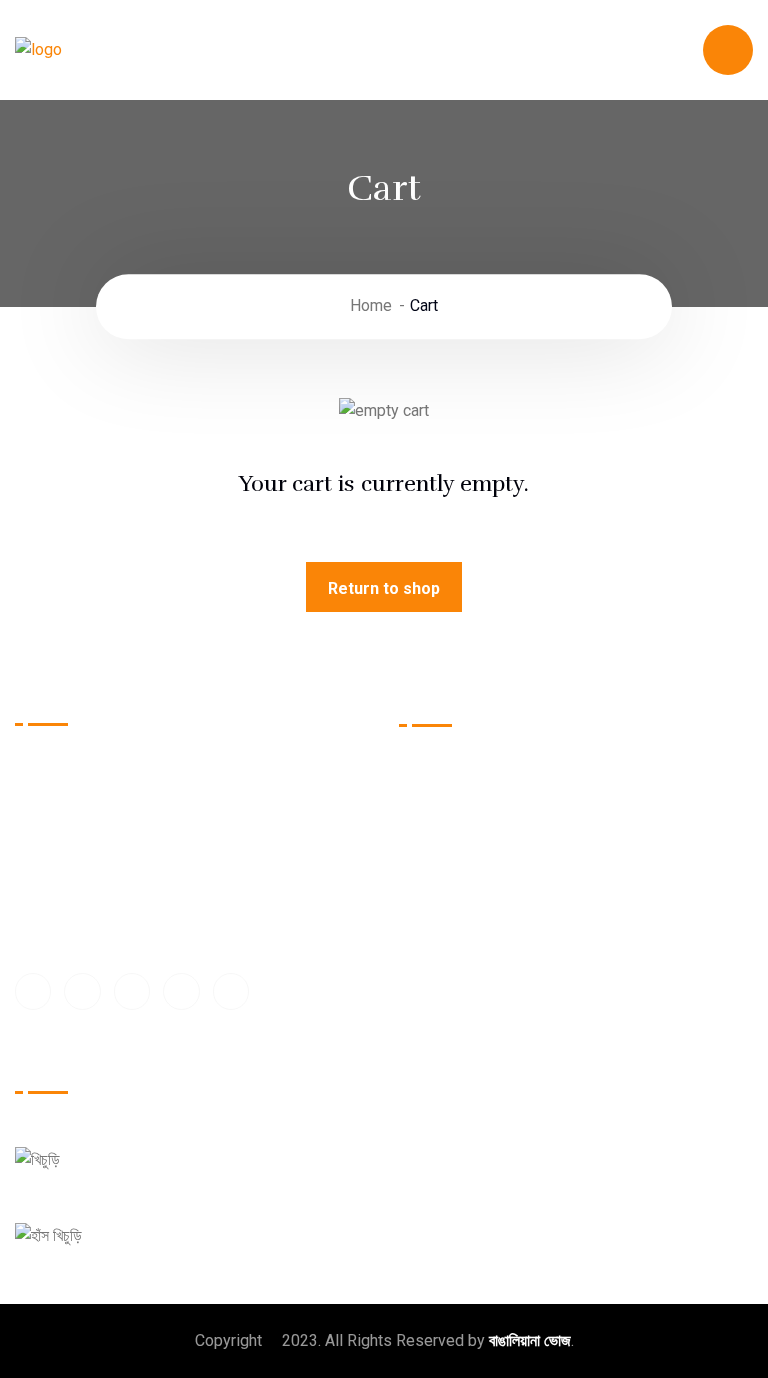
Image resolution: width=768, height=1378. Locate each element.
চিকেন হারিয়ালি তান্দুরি (643, 769)
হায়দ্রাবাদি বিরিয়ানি (468, 852)
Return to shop (384, 588)
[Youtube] (132, 991)
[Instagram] (231, 991)
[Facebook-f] (33, 991)
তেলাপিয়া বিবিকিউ (633, 811)
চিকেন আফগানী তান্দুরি (645, 852)
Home (371, 306)
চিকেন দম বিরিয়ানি (466, 894)
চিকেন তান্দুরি (453, 769)
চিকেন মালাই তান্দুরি (637, 935)
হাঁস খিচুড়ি (130, 1219)
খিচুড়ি (95, 1143)
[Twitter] (82, 991)
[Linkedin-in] (181, 991)
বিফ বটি (440, 935)
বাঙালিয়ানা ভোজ (530, 1340)
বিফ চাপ (609, 894)
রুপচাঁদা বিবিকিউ (461, 811)
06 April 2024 (139, 1175)
